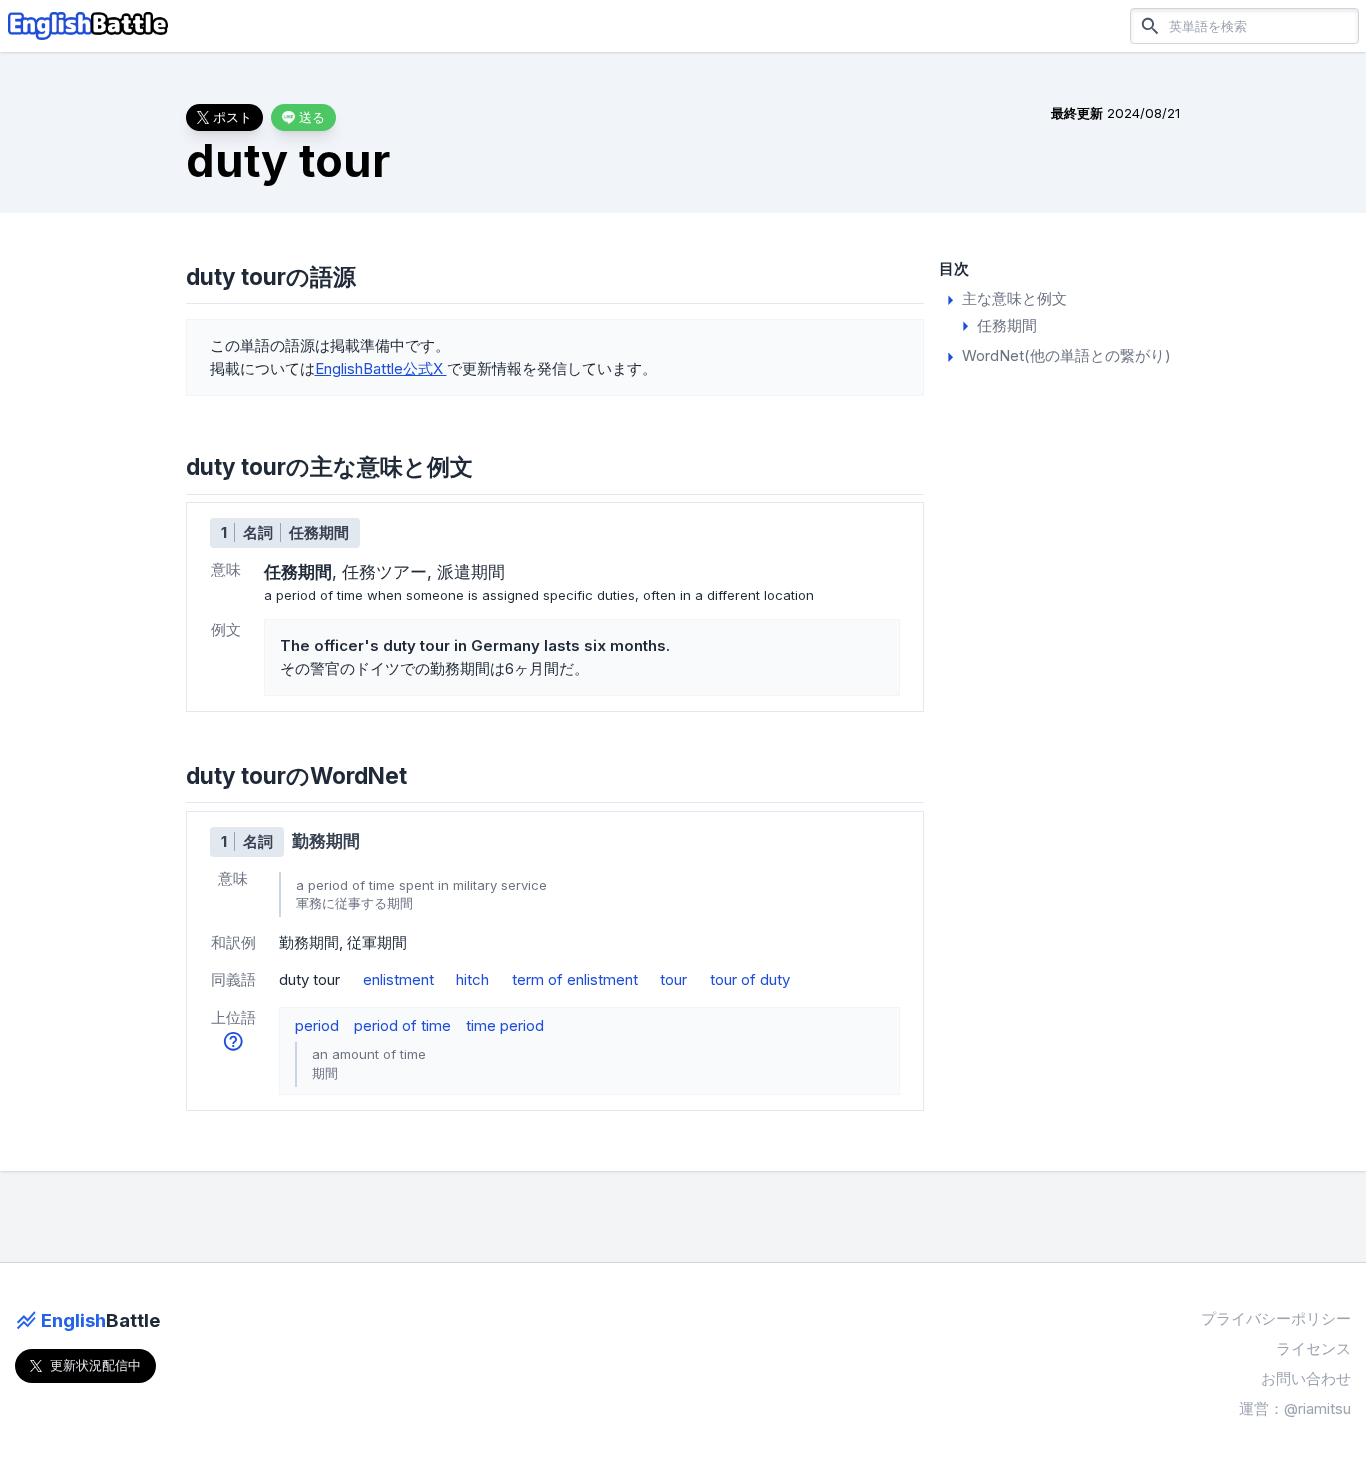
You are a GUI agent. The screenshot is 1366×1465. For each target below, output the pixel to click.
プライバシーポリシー (1276, 1318)
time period (505, 1025)
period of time (402, 1025)
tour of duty (750, 979)
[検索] (1150, 25)
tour (673, 979)
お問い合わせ (1306, 1378)
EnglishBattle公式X (381, 368)
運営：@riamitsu (1295, 1408)
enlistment (398, 979)
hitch (472, 979)
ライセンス (1313, 1348)
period (317, 1025)
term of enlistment (575, 979)
